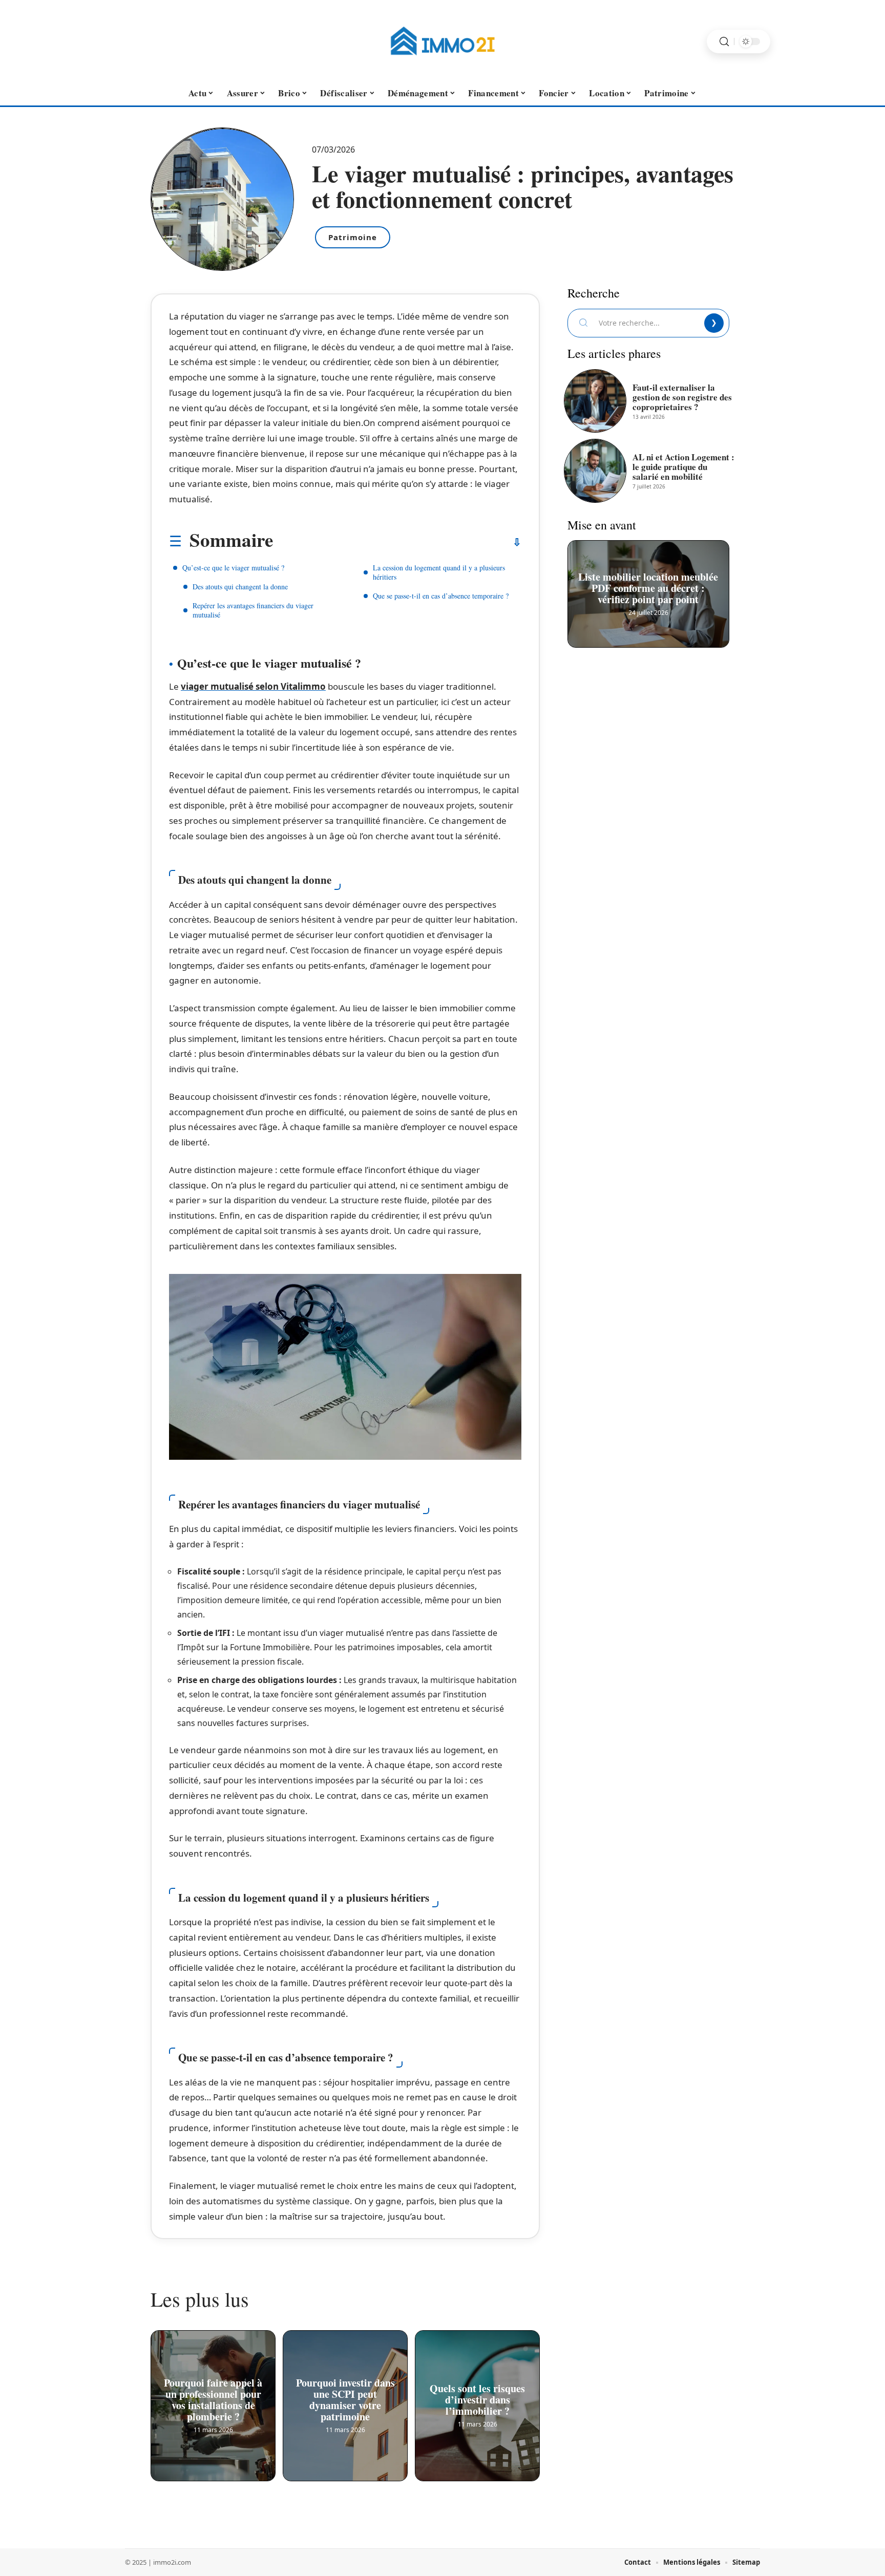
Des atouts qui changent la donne (240, 587)
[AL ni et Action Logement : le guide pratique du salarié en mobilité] (595, 471)
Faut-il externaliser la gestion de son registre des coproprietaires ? (682, 397)
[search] (724, 42)
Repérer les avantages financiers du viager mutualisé (253, 610)
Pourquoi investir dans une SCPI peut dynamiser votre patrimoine (345, 2398)
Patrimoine (353, 237)
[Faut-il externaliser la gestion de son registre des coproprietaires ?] (595, 401)
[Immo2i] (442, 41)
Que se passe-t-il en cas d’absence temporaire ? (441, 596)
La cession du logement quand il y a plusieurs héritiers (439, 572)
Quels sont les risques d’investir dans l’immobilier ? (477, 2398)
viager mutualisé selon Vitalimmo (253, 686)
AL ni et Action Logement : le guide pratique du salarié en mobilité (683, 467)
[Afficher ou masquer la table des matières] (397, 542)
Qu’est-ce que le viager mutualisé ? (233, 568)
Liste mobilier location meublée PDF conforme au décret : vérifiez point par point (649, 586)
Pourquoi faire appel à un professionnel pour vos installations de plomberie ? (213, 2398)
